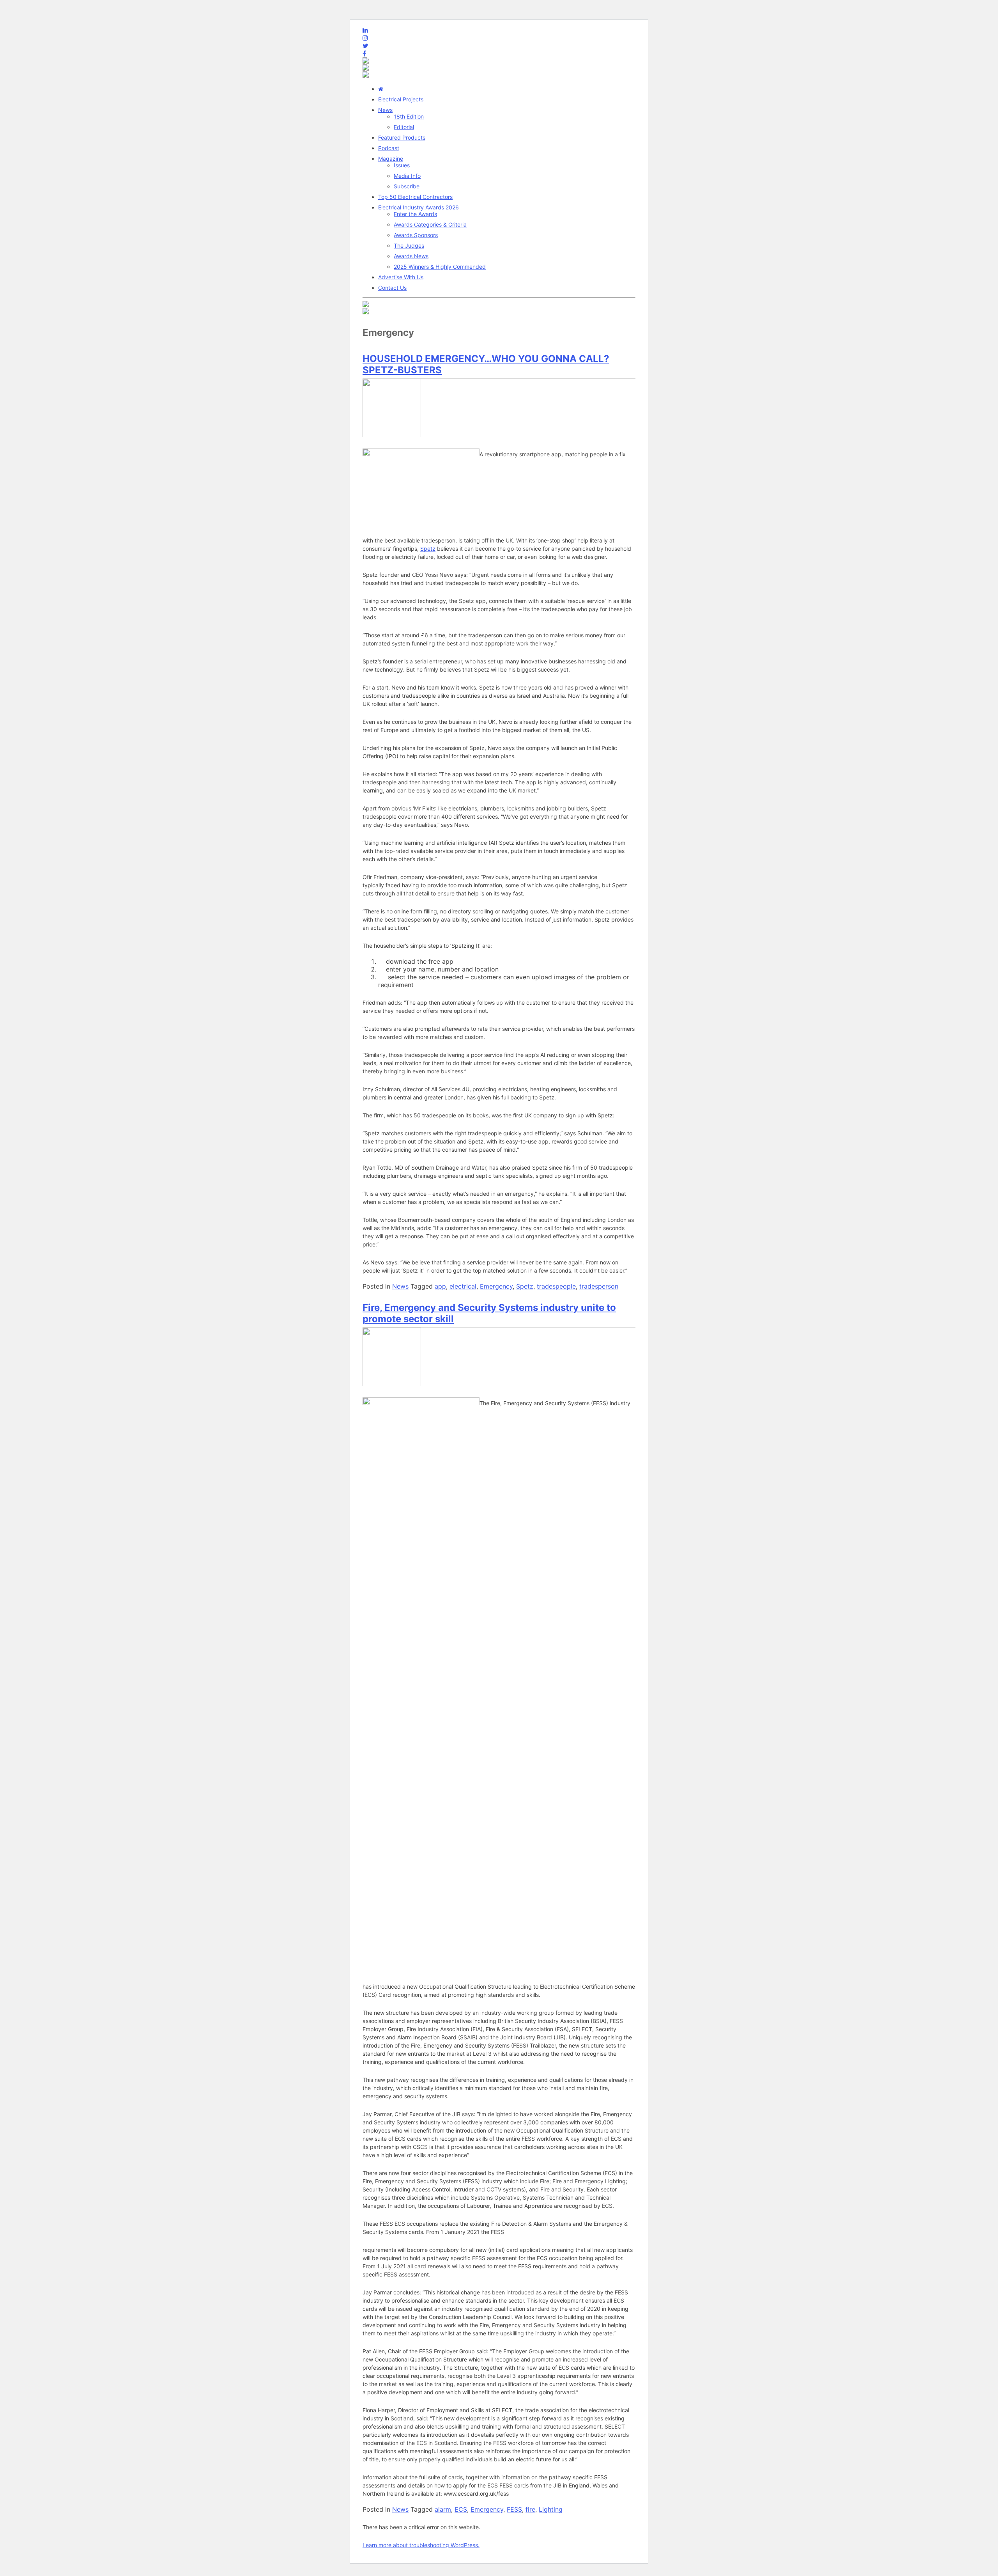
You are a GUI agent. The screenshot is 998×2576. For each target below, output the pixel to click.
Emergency (496, 1286)
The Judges (409, 246)
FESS (514, 2509)
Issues (402, 165)
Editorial (404, 127)
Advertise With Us (401, 277)
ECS (461, 2509)
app (440, 1286)
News (385, 110)
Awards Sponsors (416, 235)
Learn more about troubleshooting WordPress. (421, 2545)
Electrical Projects (401, 99)
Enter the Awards (415, 214)
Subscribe (407, 186)
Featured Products (402, 137)
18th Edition (409, 116)
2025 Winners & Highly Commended (440, 267)
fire (530, 2509)
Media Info (407, 176)
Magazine (391, 159)
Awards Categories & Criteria (430, 224)
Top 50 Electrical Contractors (415, 197)
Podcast (389, 148)
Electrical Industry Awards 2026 (418, 207)
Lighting (551, 2509)
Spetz (428, 549)
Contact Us (392, 288)
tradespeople (556, 1286)
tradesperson (599, 1286)
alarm (443, 2509)
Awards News (411, 256)
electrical (463, 1286)
